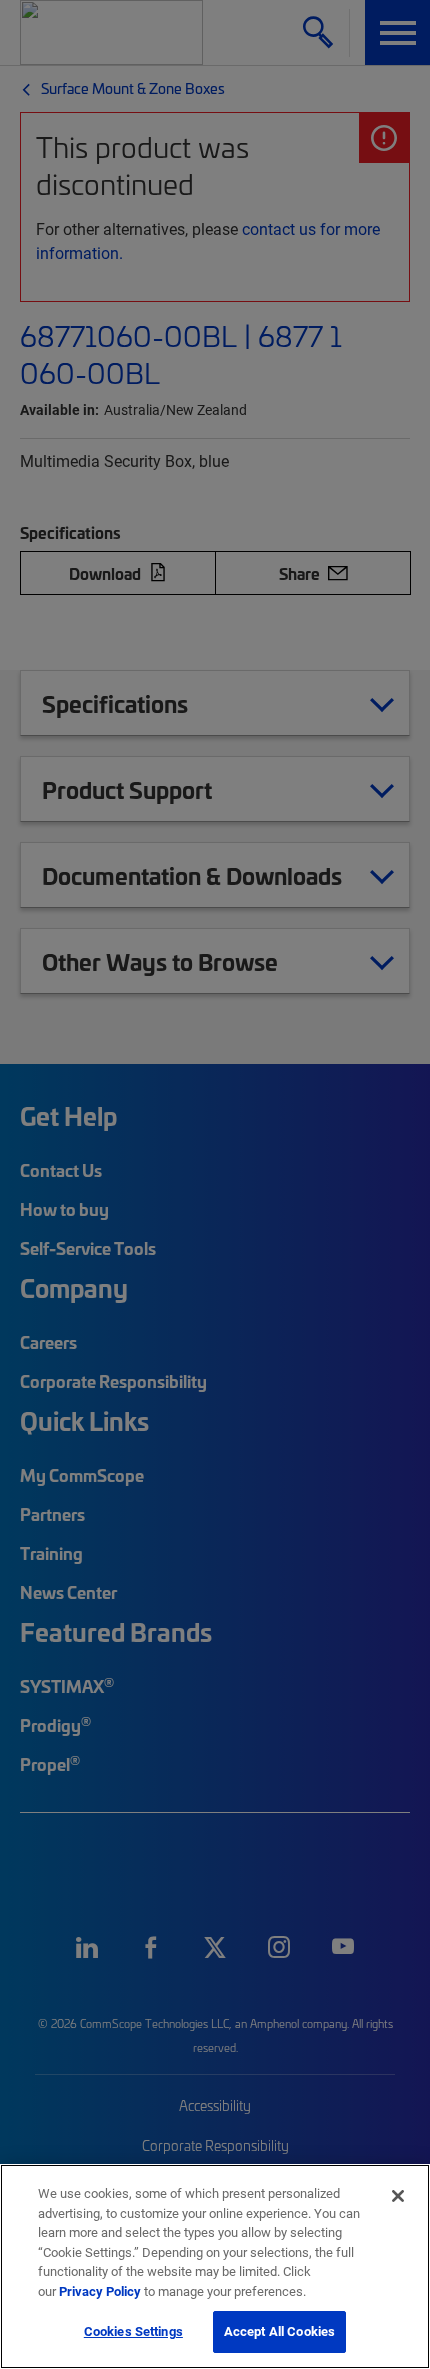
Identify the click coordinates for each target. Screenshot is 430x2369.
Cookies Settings (133, 2331)
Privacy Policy (100, 2291)
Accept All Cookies (279, 2331)
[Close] (398, 2196)
